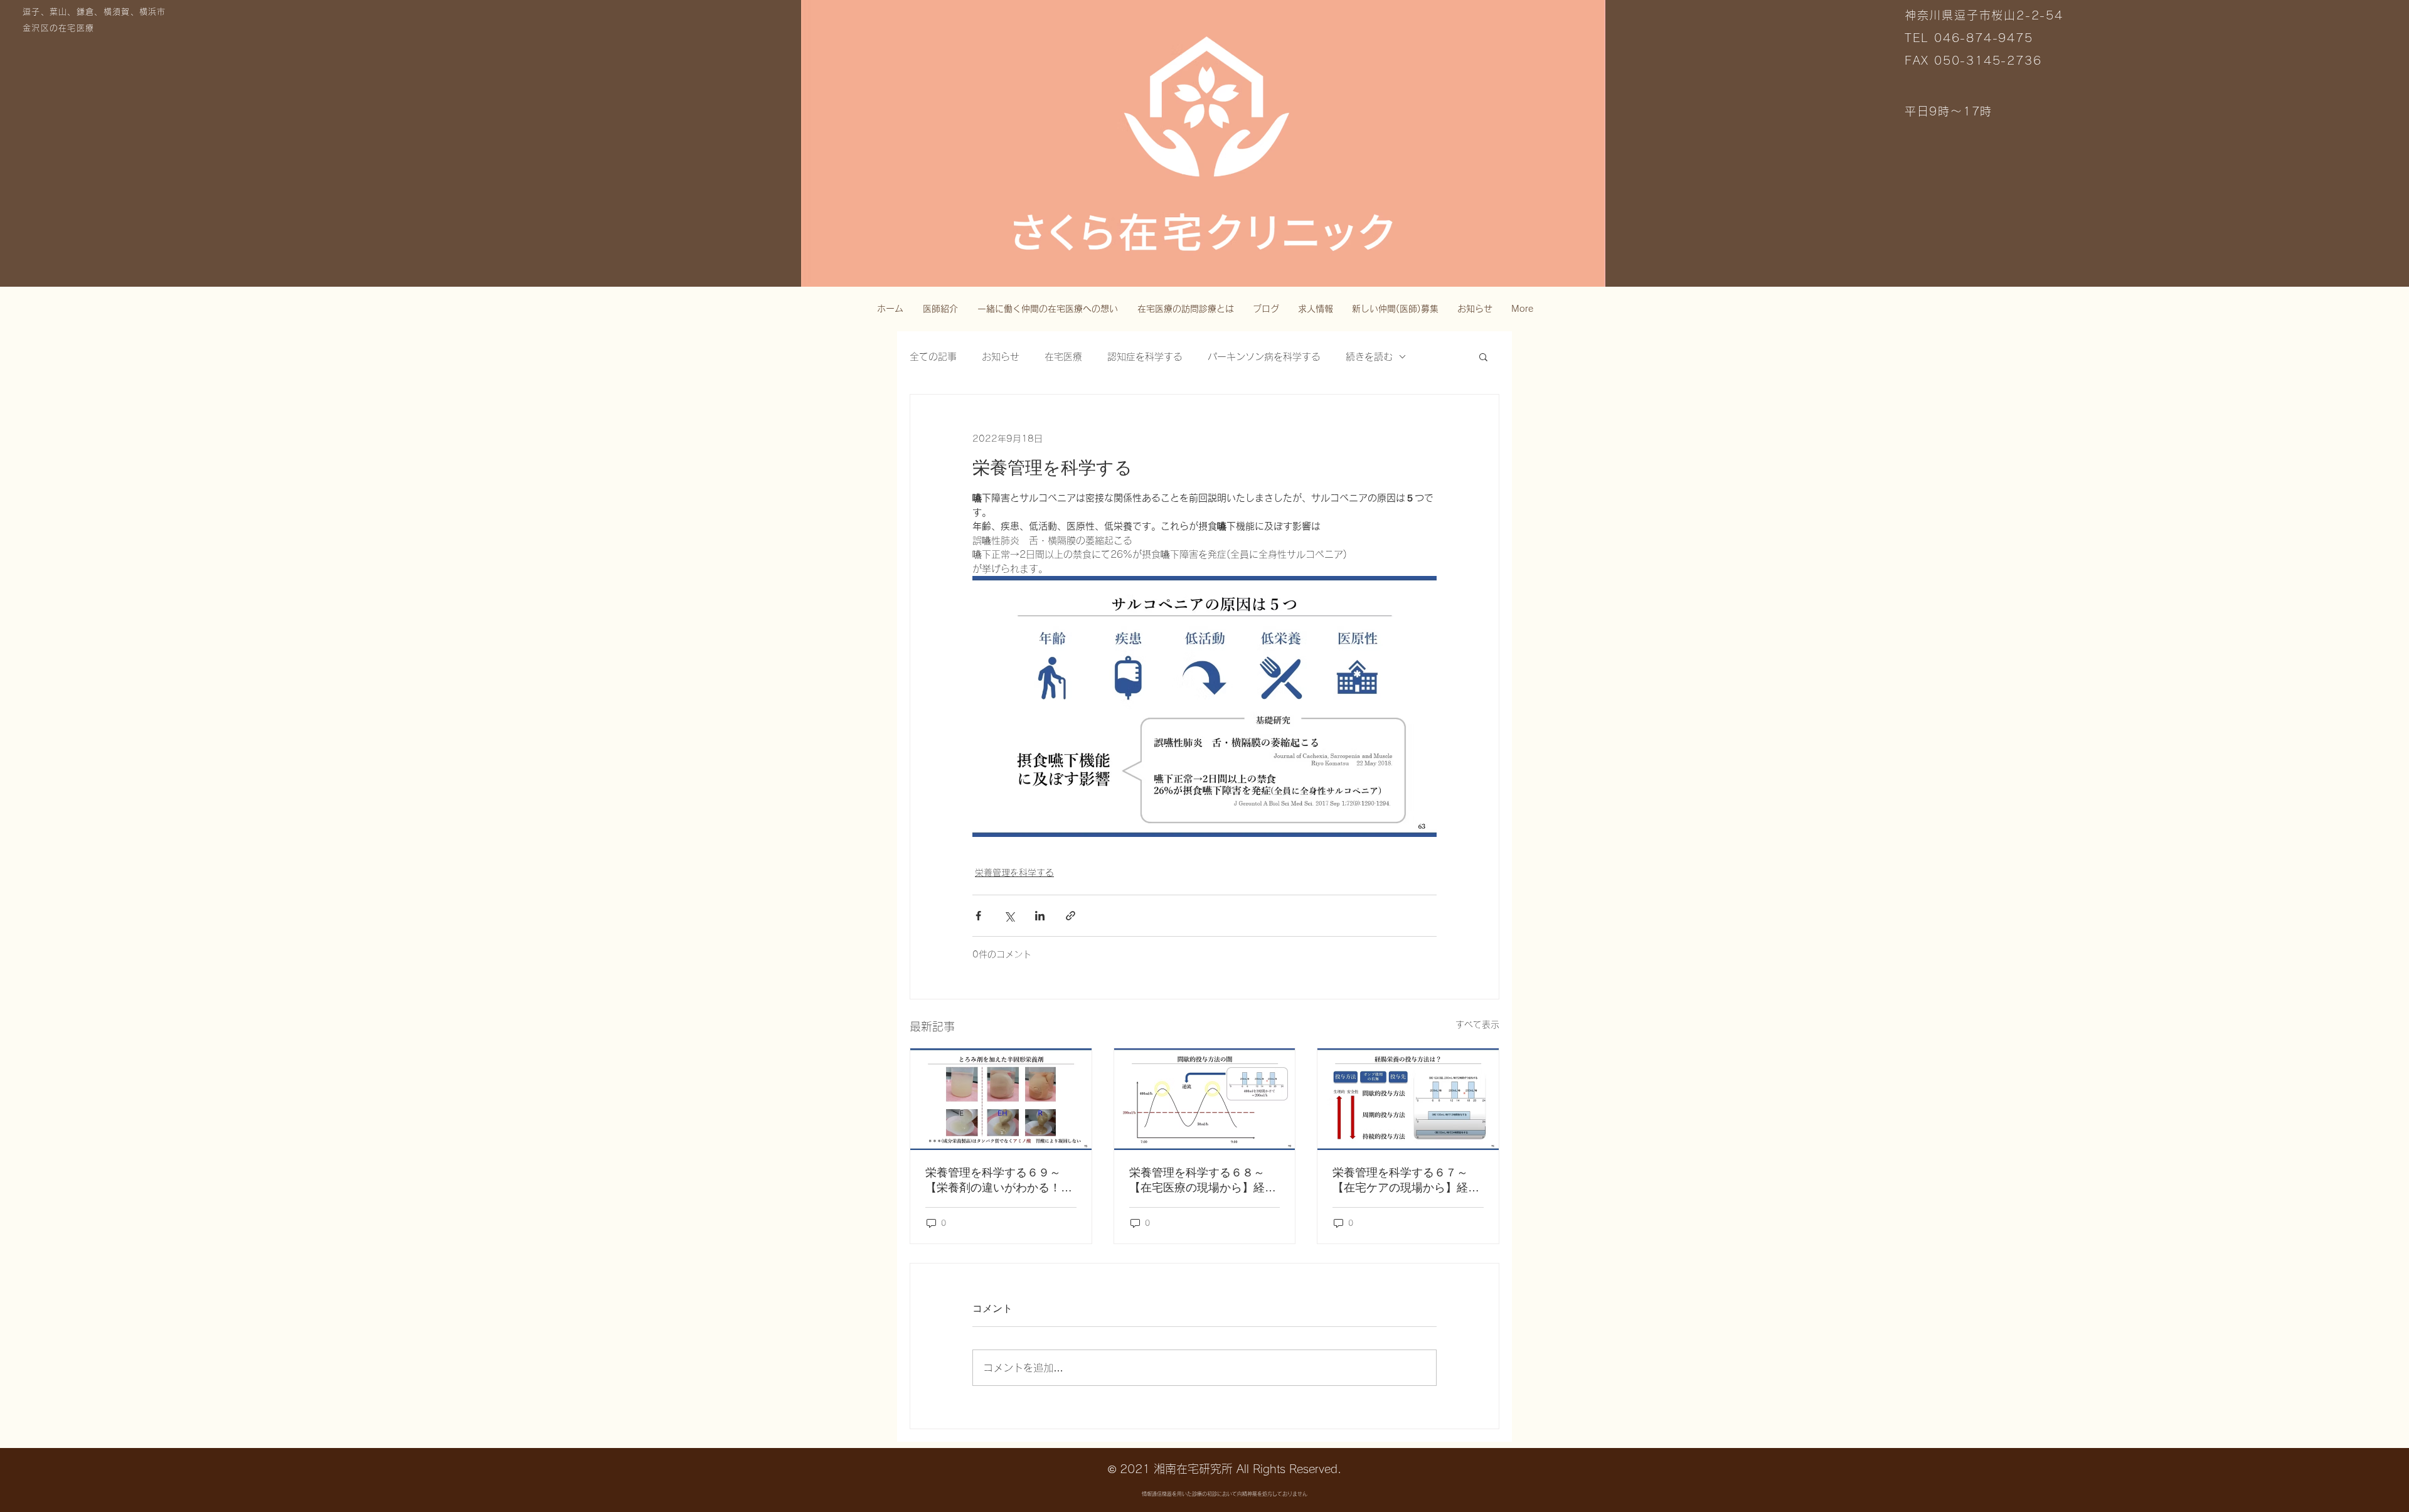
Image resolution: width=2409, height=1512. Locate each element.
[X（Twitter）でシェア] (1009, 916)
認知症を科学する (1145, 357)
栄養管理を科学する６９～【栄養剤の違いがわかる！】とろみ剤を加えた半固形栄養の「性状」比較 (999, 1181)
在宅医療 (1063, 357)
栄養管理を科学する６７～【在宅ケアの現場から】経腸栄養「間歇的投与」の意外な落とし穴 (1406, 1181)
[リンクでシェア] (1071, 916)
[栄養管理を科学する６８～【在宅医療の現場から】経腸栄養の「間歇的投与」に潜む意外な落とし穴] (1205, 1099)
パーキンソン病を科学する (1264, 357)
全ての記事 (933, 357)
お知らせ (1001, 357)
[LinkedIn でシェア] (1040, 916)
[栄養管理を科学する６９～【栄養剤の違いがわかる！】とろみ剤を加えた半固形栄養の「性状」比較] (1001, 1099)
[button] (1483, 356)
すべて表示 (1477, 1025)
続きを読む (1369, 357)
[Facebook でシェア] (978, 916)
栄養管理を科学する (1014, 873)
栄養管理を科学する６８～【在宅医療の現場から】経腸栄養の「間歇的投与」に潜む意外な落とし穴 (1203, 1181)
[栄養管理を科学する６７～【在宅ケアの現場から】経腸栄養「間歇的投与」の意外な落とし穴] (1408, 1099)
